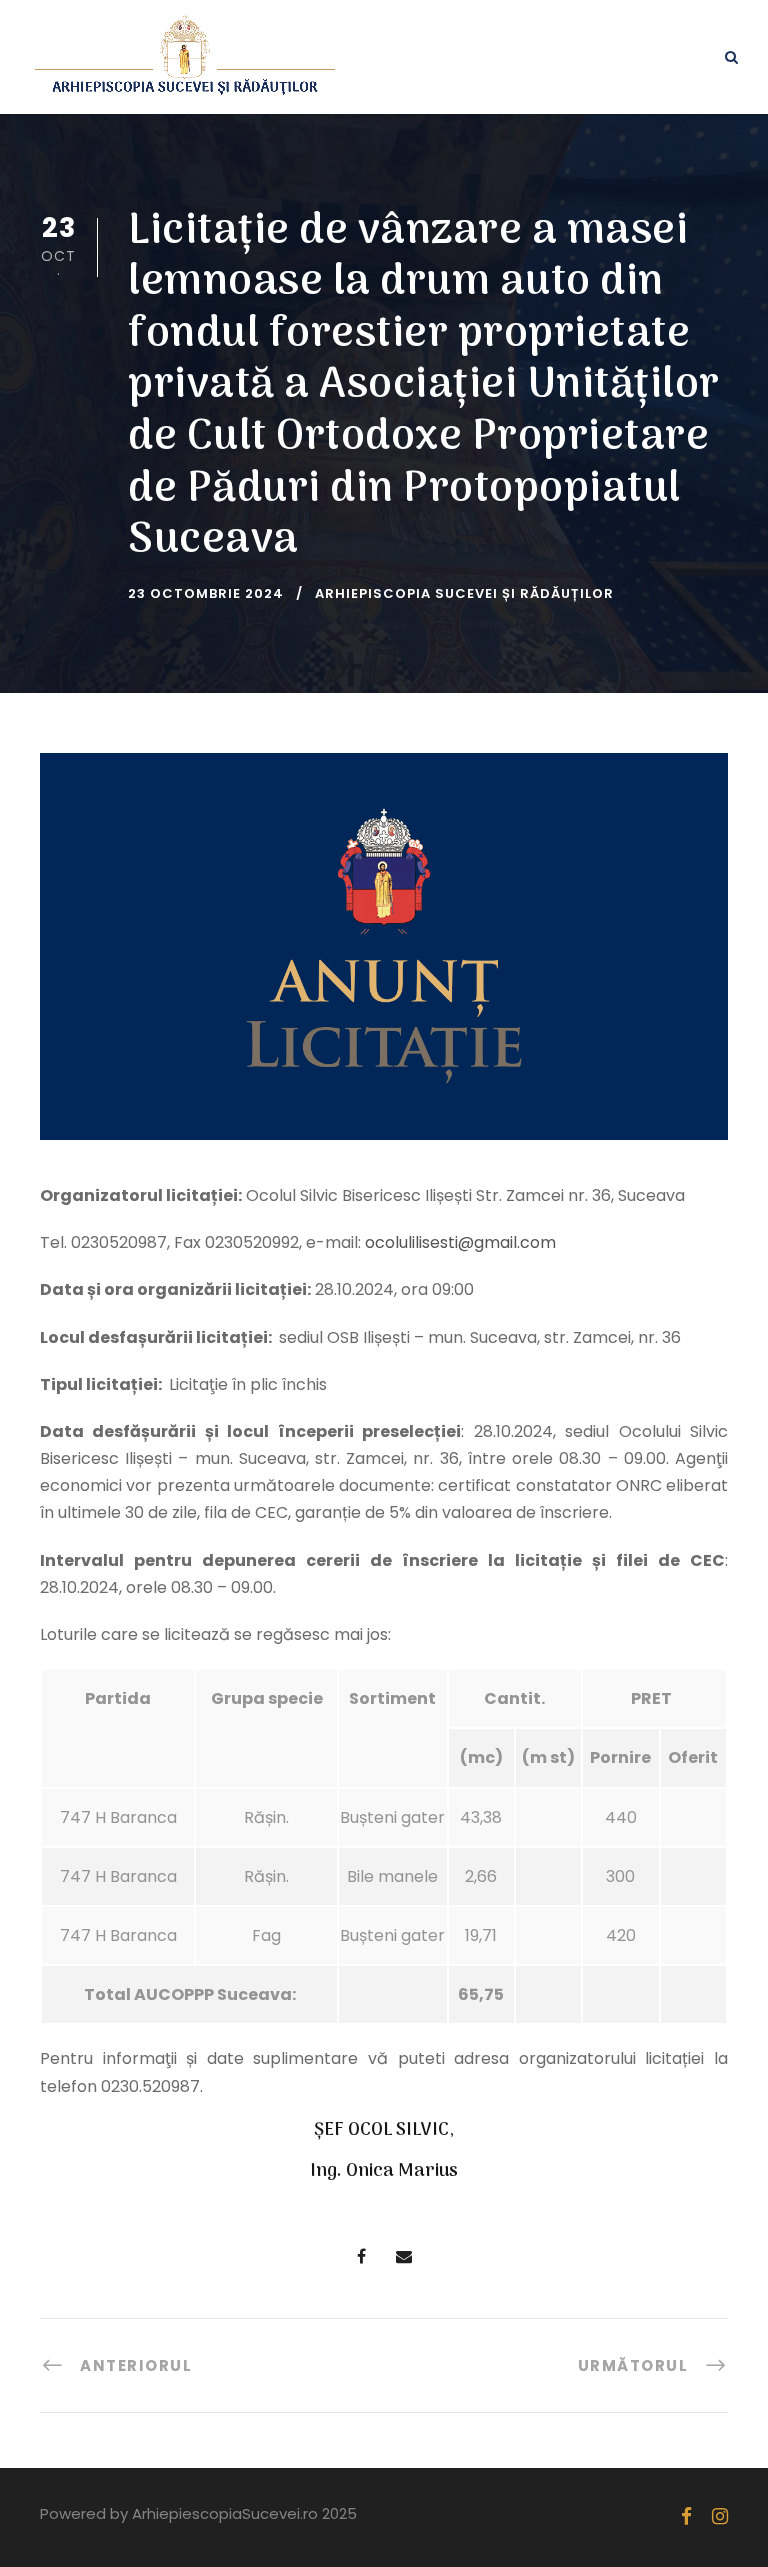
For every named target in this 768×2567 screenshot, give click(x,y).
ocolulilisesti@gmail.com (460, 1242)
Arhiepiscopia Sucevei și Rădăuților (464, 593)
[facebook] (686, 2516)
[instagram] (720, 2516)
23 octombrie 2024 (206, 593)
